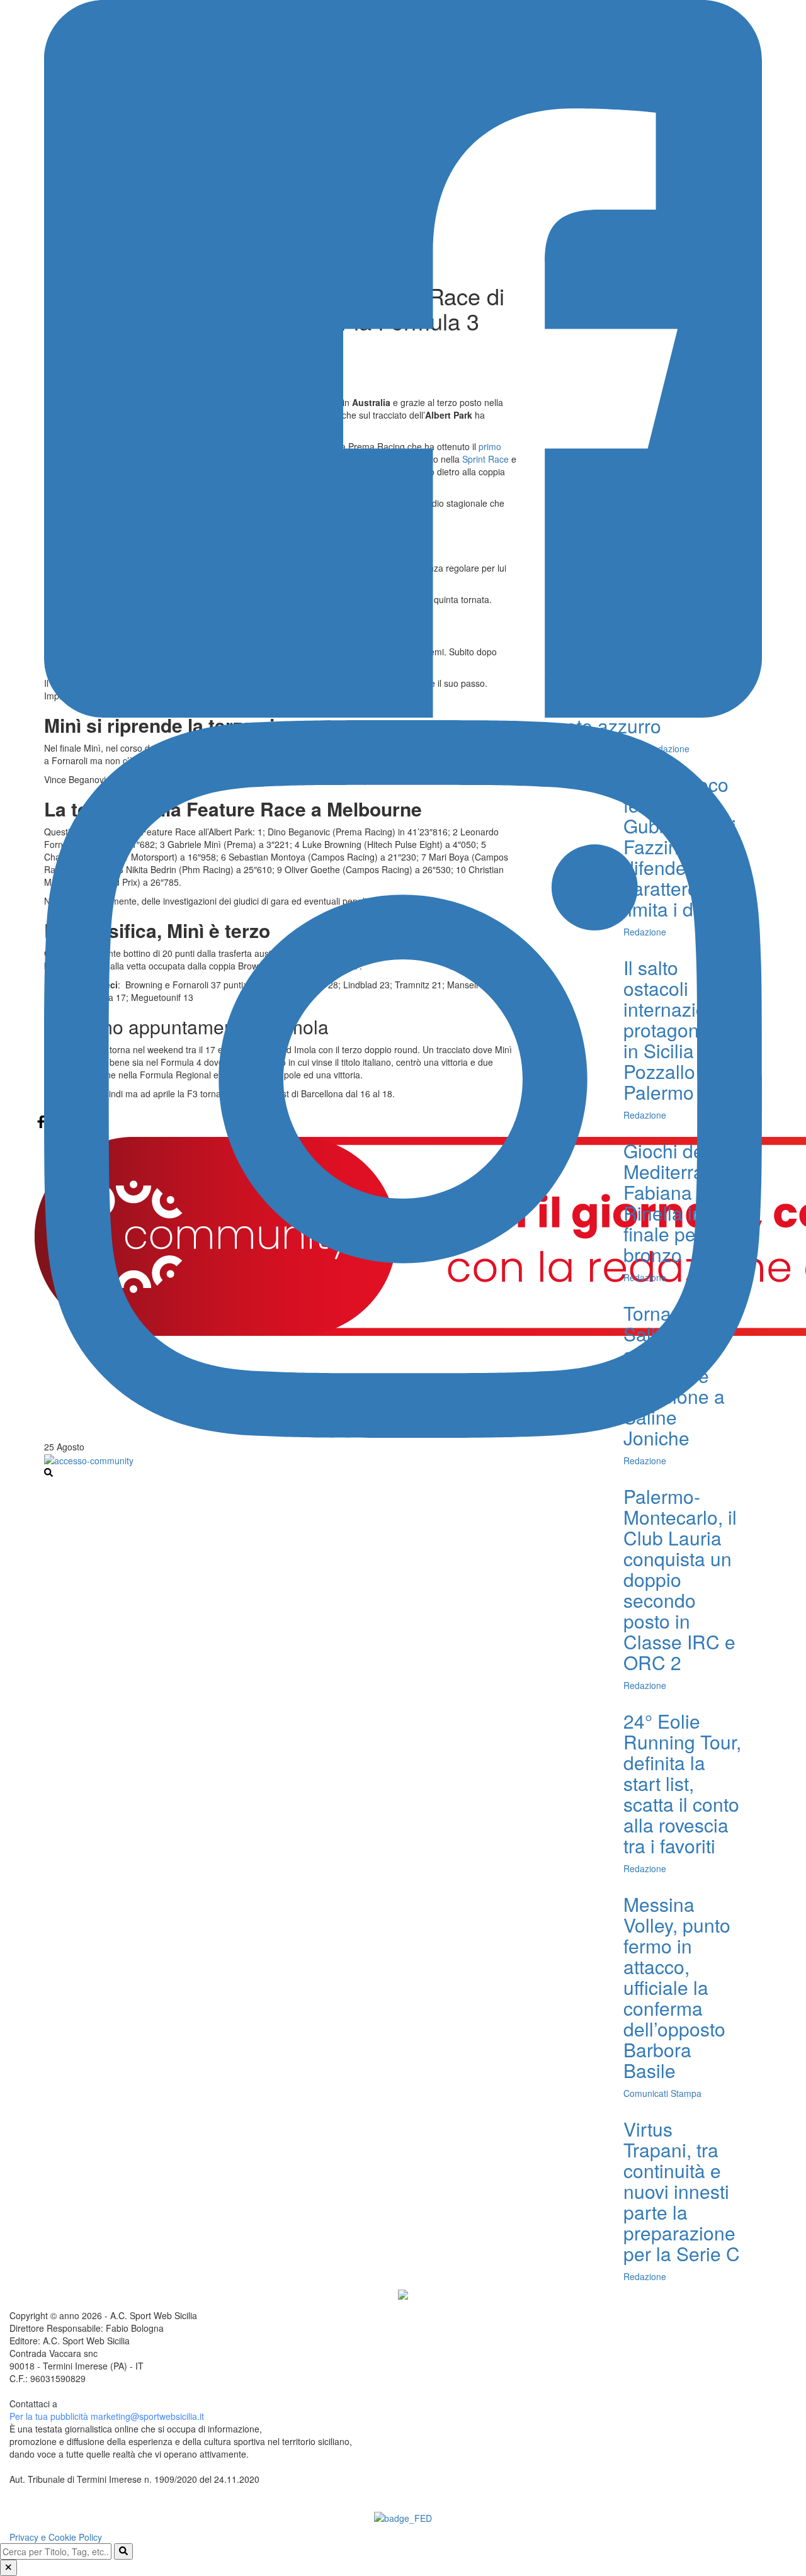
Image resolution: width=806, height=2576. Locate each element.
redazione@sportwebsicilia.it (116, 2404)
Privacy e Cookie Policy (56, 2537)
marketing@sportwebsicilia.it (147, 2416)
